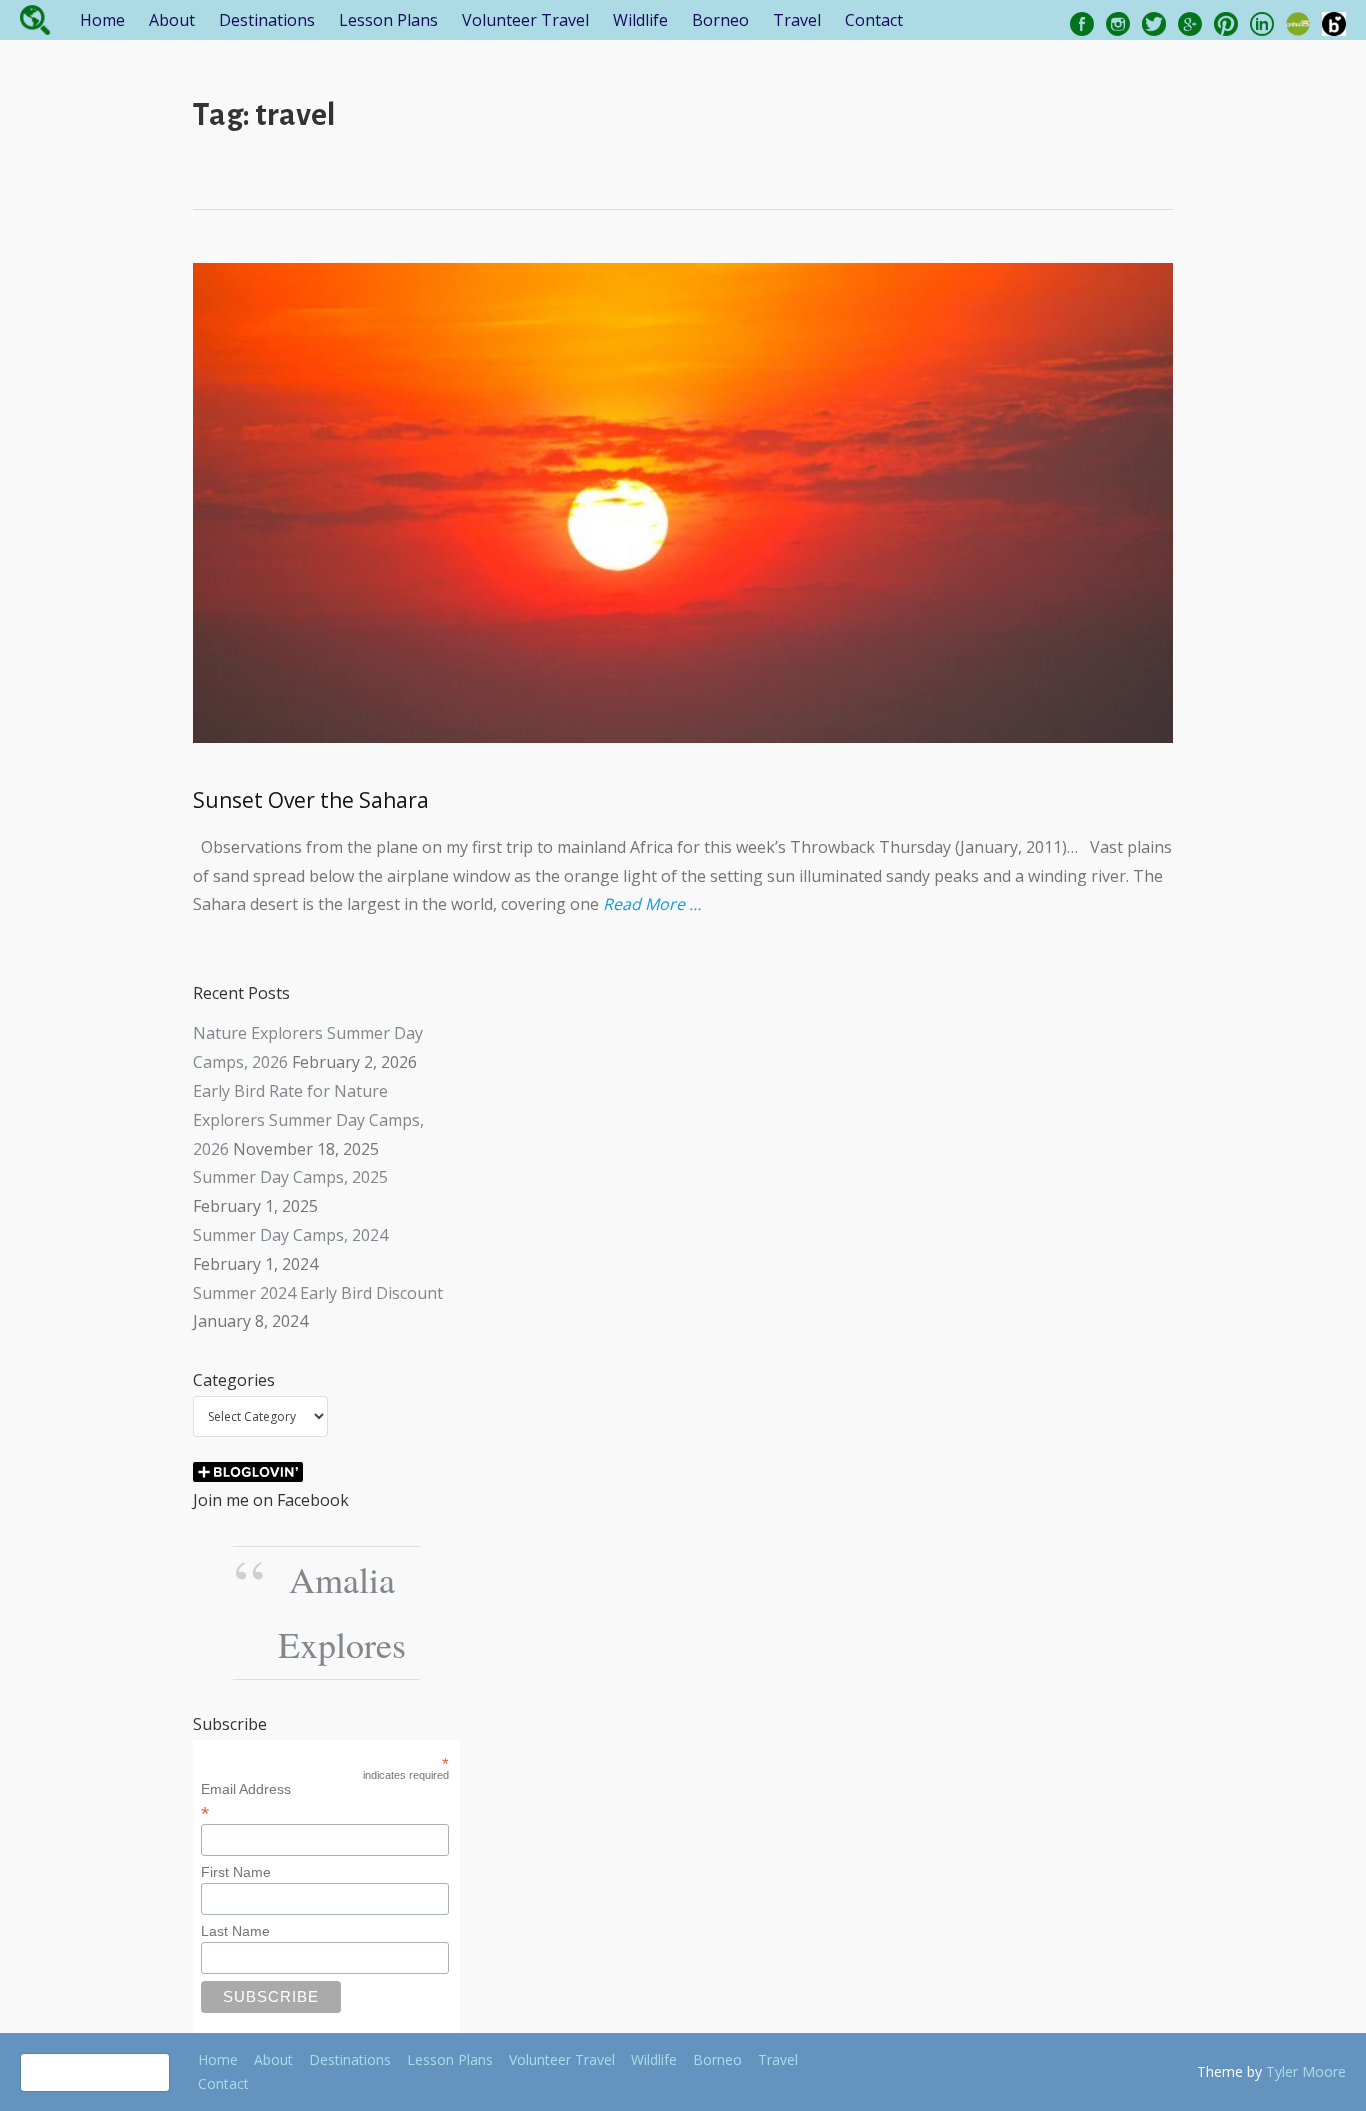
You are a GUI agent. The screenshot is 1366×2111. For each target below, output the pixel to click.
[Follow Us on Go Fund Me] (1298, 22)
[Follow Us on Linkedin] (1262, 22)
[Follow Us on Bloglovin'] (1334, 22)
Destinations (267, 20)
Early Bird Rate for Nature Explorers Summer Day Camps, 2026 (308, 1120)
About (172, 20)
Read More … (652, 904)
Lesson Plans (388, 20)
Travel (797, 20)
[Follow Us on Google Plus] (1190, 22)
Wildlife (640, 20)
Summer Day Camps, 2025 (290, 1177)
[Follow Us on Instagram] (1118, 22)
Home (102, 20)
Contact (874, 20)
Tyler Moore (1306, 2071)
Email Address (246, 1801)
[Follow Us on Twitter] (1154, 22)
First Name (236, 1872)
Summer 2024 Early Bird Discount (318, 1293)
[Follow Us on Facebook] (1082, 22)
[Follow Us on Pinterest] (1226, 22)
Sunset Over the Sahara (311, 800)
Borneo (720, 20)
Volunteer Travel (525, 20)
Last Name (235, 1931)
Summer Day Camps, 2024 (290, 1235)
